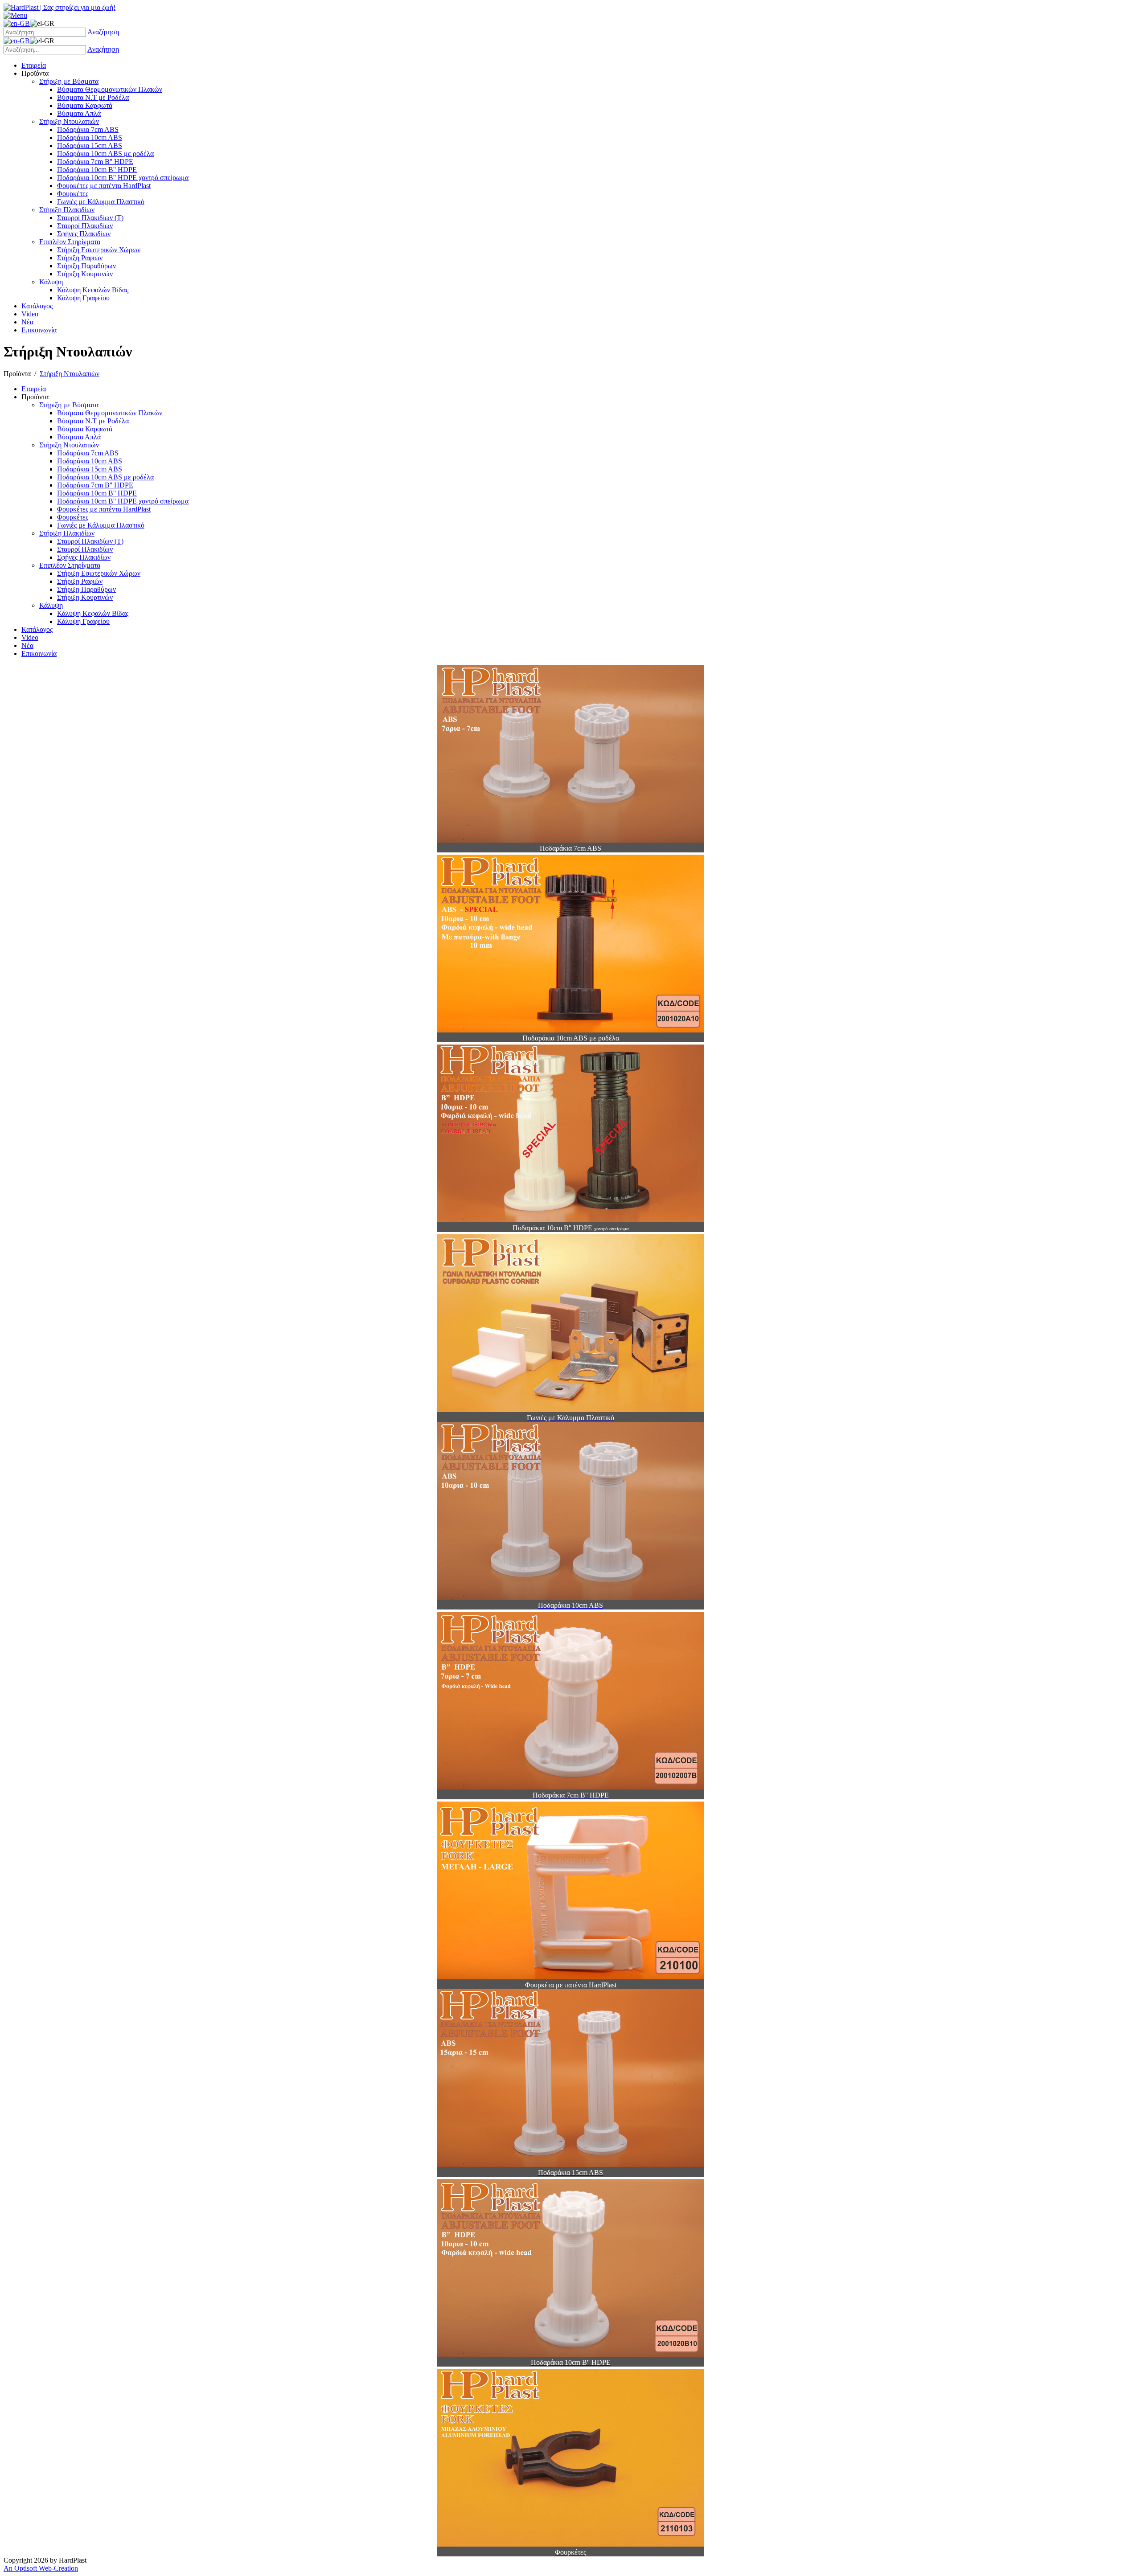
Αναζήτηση (103, 32)
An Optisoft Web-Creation (41, 2568)
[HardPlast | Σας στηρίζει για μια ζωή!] (60, 7)
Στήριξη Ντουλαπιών (70, 374)
